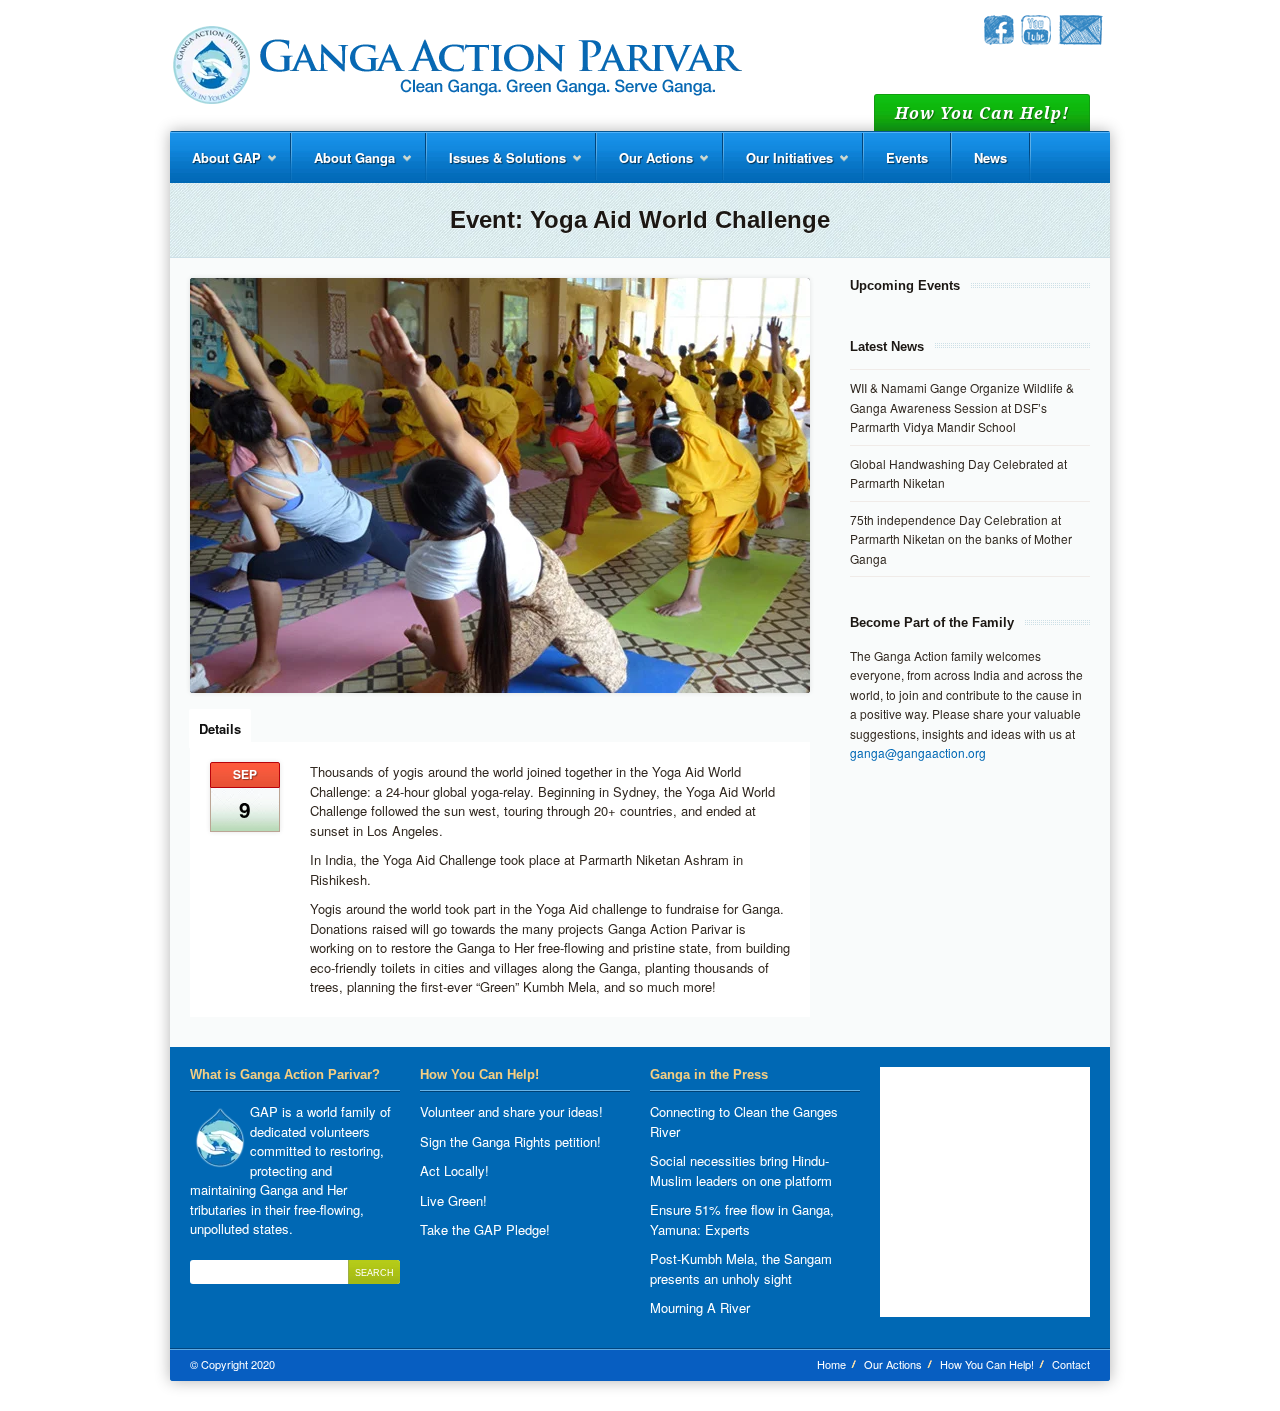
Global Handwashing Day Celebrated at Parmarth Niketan (958, 473)
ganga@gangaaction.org (918, 752)
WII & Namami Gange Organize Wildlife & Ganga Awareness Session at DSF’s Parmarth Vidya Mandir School (962, 407)
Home (831, 1364)
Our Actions (645, 165)
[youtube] (1036, 39)
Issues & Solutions (496, 165)
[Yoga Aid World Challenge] (500, 485)
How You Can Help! (987, 1364)
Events (907, 157)
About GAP (215, 165)
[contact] (1080, 39)
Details (220, 728)
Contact (1071, 1364)
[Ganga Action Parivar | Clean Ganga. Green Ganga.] (456, 65)
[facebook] (999, 39)
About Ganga (343, 165)
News (990, 157)
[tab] (220, 727)
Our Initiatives (778, 165)
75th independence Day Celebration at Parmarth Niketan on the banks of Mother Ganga (961, 539)
